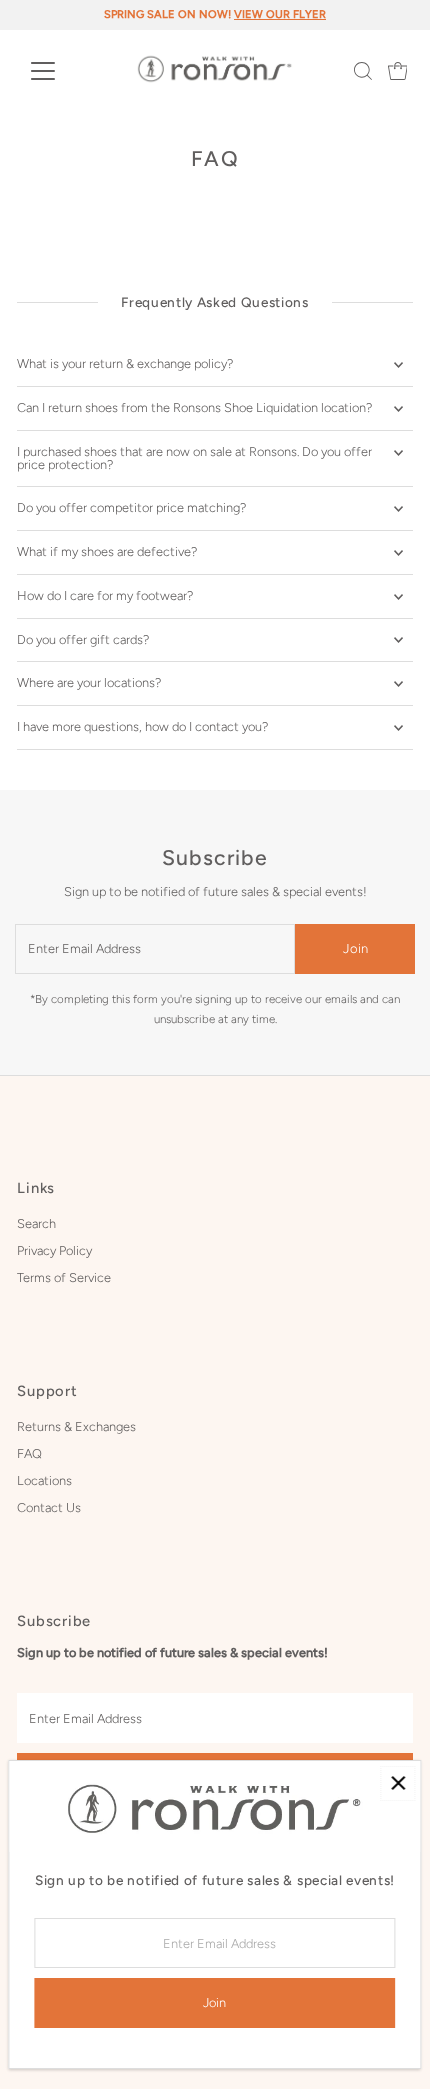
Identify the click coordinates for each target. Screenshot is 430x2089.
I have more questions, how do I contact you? (142, 726)
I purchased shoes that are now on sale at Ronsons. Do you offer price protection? (194, 458)
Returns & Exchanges (76, 1426)
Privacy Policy (54, 1250)
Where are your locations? (89, 682)
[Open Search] (363, 71)
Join (355, 948)
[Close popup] (397, 1783)
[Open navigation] (64, 71)
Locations (44, 1480)
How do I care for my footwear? (105, 595)
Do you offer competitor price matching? (131, 507)
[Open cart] (398, 71)
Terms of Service (64, 1277)
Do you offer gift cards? (83, 639)
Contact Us (49, 1507)
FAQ (29, 1453)
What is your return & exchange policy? (125, 363)
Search (36, 1223)
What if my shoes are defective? (107, 551)
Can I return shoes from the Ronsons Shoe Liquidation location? (194, 407)
